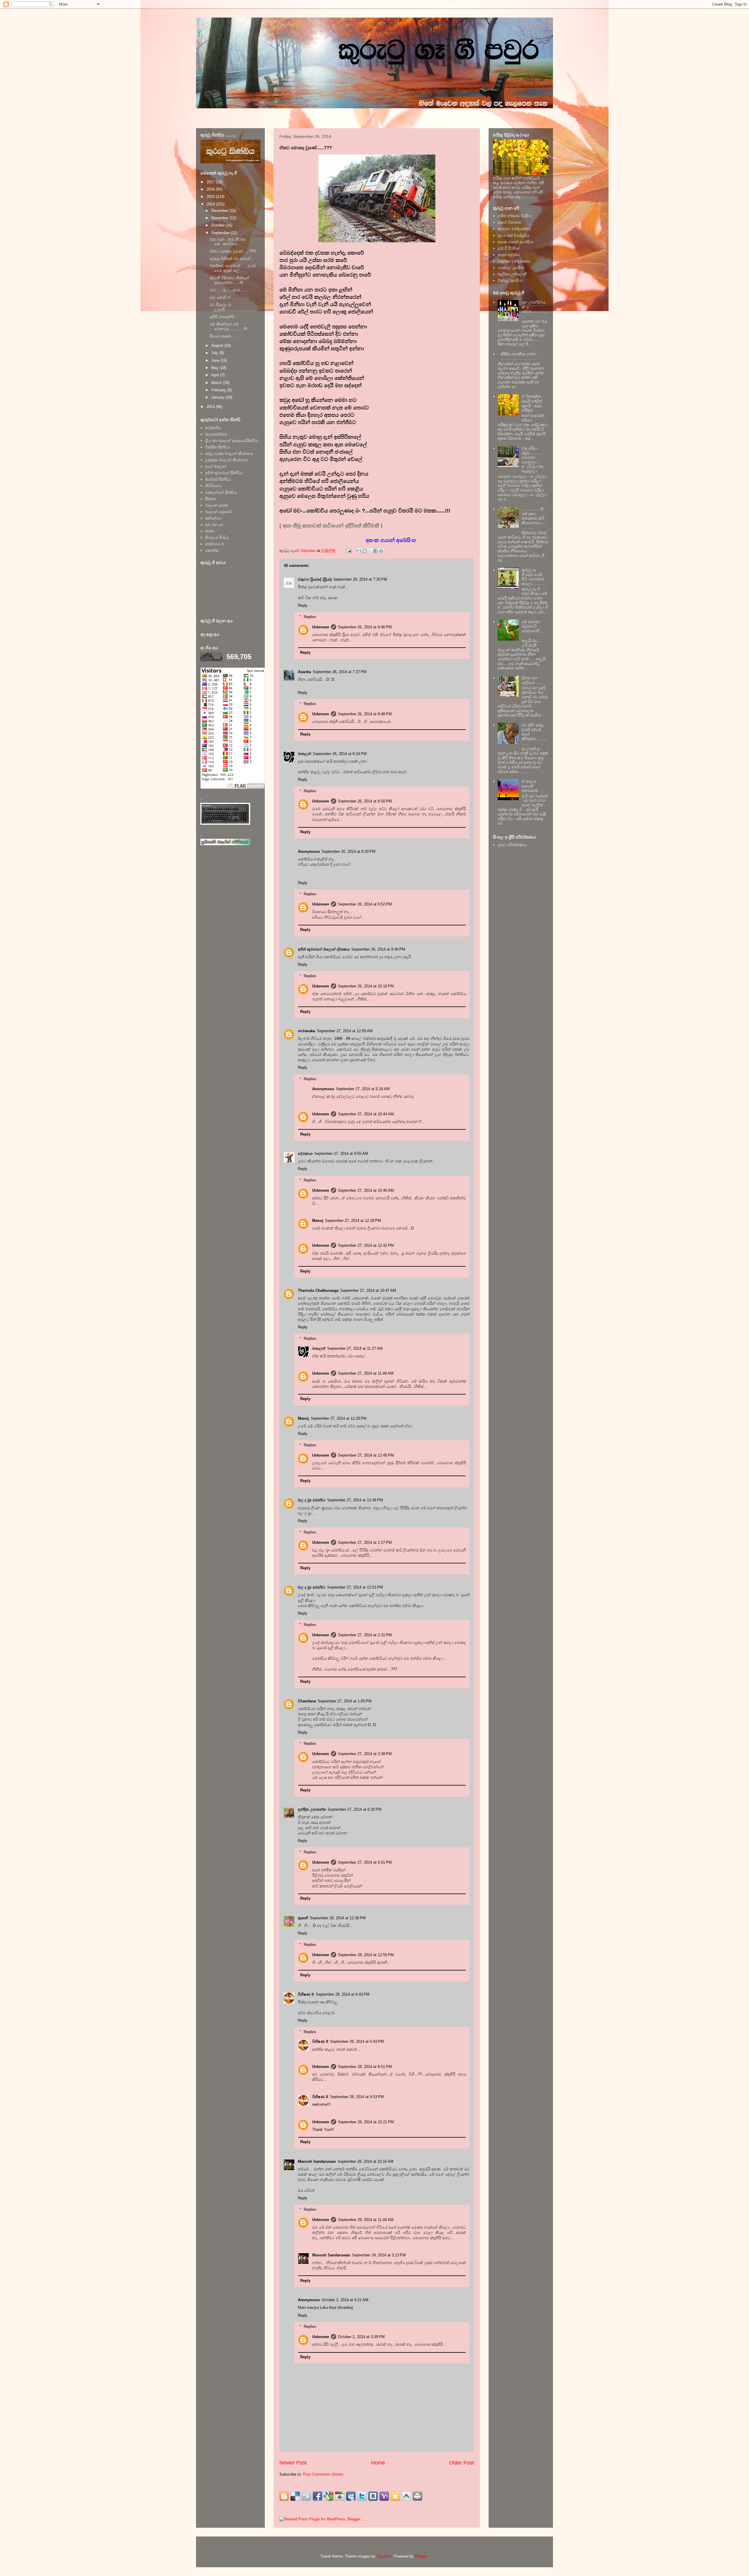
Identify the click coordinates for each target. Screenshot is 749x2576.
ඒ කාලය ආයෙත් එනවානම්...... (533, 786)
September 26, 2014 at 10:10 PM (366, 986)
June (216, 360)
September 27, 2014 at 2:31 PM (365, 1635)
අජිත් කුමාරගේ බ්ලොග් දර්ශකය (324, 949)
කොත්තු (212, 550)
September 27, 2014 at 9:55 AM (341, 1154)
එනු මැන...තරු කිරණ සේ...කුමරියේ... (228, 242)
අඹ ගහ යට (214, 525)
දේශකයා (305, 1154)
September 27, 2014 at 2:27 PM (365, 1542)
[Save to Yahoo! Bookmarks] (384, 2496)
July (215, 353)
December (220, 211)
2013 (211, 407)
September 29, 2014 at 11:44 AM (366, 2220)
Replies (310, 616)
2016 (211, 189)
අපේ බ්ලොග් (216, 466)
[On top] (406, 2496)
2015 (211, 197)
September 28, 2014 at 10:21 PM (366, 2122)
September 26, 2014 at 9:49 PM (378, 949)
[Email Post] (348, 551)
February (219, 390)
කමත (210, 531)
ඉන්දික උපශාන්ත (312, 1809)
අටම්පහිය (213, 428)
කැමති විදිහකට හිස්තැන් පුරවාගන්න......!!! (229, 280)
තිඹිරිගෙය (213, 486)
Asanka (304, 672)
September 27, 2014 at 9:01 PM (365, 1862)
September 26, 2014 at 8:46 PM (365, 627)
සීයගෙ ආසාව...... (224, 336)
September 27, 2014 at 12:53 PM (355, 1587)
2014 (211, 204)
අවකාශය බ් (214, 544)
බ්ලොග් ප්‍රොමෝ (218, 512)
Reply (303, 605)
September (221, 233)
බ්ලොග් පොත (217, 505)
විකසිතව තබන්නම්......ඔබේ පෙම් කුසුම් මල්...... (233, 268)
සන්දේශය (213, 518)
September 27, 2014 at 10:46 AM (366, 1190)
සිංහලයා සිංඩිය (217, 537)
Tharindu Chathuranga (318, 1290)
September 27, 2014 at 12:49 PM (355, 1500)
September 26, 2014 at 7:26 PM (360, 579)
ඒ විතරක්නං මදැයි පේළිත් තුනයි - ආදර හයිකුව (532, 403)
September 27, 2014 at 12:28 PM (353, 1221)
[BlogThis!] (365, 551)
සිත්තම (211, 499)
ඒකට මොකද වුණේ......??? (233, 251)
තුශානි (303, 1918)
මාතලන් (304, 754)
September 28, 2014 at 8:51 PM (365, 2067)
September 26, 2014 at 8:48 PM (365, 714)
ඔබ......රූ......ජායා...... (229, 290)
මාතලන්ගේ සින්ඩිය (221, 492)
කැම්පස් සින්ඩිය (218, 479)
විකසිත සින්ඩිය (217, 447)
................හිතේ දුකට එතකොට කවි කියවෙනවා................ (535, 518)
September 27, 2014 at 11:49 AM (366, 1373)
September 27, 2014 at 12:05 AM (345, 1031)
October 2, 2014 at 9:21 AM (345, 2300)
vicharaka (306, 1031)
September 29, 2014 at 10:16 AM (366, 2161)
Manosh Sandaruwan (317, 2161)
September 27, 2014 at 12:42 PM (366, 1245)
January (219, 397)
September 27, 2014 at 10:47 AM (368, 1290)
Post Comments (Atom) (323, 2474)
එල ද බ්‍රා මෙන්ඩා (312, 1500)
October (219, 225)
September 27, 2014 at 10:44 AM (366, 1114)
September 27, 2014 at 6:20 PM (355, 1809)
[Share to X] (370, 551)
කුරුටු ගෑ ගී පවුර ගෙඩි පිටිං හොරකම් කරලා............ (534, 577)
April (216, 375)
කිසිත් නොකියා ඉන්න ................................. (520, 356)
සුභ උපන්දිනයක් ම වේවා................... (535, 309)
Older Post (462, 2463)
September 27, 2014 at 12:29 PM (339, 1418)
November (220, 218)
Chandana (307, 1701)
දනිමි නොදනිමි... (224, 317)
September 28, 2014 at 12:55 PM (366, 1955)
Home (378, 2463)
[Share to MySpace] (351, 2496)
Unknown (321, 627)
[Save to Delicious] (295, 2496)
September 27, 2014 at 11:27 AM (355, 1348)
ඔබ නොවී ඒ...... (224, 297)
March (217, 383)
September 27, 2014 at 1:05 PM (345, 1701)
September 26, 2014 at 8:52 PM (365, 904)
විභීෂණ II (306, 1994)
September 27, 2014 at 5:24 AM (363, 1089)
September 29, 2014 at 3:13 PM (379, 2255)
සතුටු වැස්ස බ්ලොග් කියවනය (229, 453)
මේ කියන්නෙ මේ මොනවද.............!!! (229, 326)
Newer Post (293, 2463)
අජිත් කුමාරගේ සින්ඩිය (224, 473)
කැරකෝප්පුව (216, 434)
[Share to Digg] (306, 2496)
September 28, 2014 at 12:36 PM (338, 1918)
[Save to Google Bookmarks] (329, 2496)
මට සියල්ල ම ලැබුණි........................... (233, 307)
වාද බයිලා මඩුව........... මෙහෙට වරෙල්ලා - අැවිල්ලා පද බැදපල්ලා (532, 460)
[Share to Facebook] (376, 551)
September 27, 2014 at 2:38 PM (365, 1754)
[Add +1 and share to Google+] (340, 2496)
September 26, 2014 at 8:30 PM (348, 851)
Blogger (421, 2556)
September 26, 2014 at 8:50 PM (365, 801)
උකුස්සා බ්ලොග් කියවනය (226, 460)
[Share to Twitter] (362, 2496)
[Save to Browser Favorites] (395, 2496)
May (215, 368)
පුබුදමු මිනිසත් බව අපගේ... (232, 259)
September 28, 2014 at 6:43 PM (343, 1994)
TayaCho (384, 2556)
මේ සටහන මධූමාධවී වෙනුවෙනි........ (535, 629)
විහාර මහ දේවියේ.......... (534, 680)
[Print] (418, 2496)
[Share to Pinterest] (381, 551)
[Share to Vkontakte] (373, 2496)
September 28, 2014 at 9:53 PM (357, 2097)
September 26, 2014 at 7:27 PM (340, 672)
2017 (211, 182)
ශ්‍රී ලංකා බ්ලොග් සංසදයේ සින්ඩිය (232, 441)
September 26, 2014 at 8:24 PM (340, 754)
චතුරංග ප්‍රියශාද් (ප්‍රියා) (315, 579)
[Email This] (359, 551)
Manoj (318, 1221)
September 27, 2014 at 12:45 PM (366, 1455)
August (218, 345)
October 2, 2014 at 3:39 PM (361, 2337)
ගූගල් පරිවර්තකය (512, 845)
